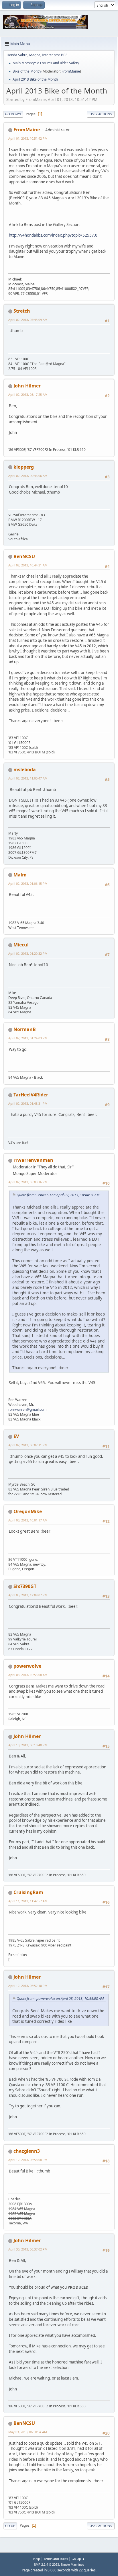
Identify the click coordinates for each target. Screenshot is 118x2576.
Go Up (10, 2526)
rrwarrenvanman (33, 1160)
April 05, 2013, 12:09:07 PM (28, 1595)
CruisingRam (28, 1892)
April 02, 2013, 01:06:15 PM (28, 883)
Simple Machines (72, 2565)
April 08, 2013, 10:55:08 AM (28, 1675)
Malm (20, 875)
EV (16, 1436)
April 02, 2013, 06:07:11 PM (28, 1445)
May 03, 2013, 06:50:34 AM (28, 2432)
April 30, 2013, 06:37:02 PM (28, 2249)
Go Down (13, 114)
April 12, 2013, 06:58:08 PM (28, 2160)
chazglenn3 (27, 2151)
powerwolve (27, 1666)
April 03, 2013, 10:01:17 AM (28, 1520)
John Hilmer (27, 386)
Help (37, 2559)
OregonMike (28, 1511)
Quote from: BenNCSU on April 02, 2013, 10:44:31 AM (58, 1195)
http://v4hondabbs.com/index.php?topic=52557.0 (53, 235)
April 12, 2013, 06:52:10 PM (28, 1986)
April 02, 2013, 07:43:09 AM (28, 320)
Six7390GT (25, 1586)
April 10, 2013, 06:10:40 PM (28, 1745)
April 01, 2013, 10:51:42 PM (28, 138)
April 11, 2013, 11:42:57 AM (28, 1901)
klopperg (24, 467)
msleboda (25, 769)
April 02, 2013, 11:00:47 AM (28, 778)
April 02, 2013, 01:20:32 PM (28, 953)
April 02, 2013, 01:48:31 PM (28, 1103)
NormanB (25, 1029)
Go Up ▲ (78, 2559)
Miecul (21, 945)
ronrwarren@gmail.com (27, 1409)
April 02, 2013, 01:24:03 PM (28, 1038)
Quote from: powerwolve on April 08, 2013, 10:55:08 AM (60, 1999)
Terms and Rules (56, 2559)
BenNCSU (24, 556)
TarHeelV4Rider (31, 1095)
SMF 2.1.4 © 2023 (46, 2565)
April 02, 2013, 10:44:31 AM (28, 565)
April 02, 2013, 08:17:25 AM (28, 394)
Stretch (22, 311)
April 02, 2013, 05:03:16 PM (28, 1182)
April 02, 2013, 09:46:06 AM (28, 476)
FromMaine (71, 71)
